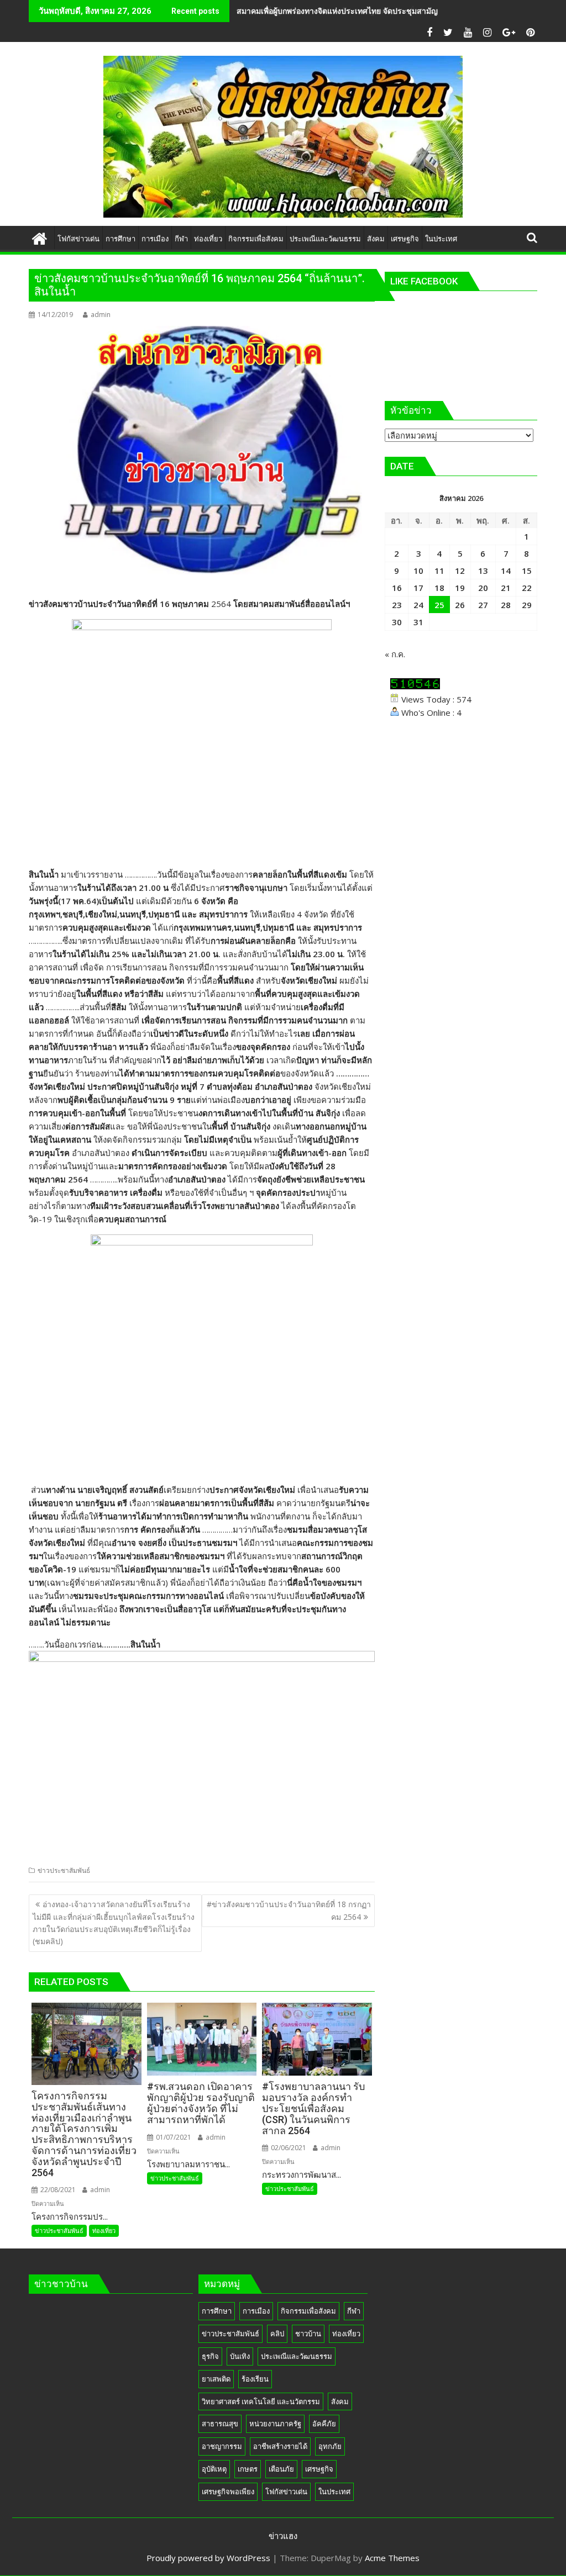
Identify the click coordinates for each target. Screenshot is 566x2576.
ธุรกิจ (210, 2356)
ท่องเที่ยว (104, 2231)
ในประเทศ (334, 2491)
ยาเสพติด (216, 2379)
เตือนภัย (281, 2469)
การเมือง (256, 2311)
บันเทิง (240, 2356)
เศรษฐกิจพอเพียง (228, 2491)
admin (101, 315)
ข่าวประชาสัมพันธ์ (64, 1870)
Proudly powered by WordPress (208, 2558)
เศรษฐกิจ (319, 2469)
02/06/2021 (288, 2148)
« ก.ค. (395, 654)
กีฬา (354, 2311)
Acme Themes (392, 2558)
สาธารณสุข (220, 2424)
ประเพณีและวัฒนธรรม (297, 2356)
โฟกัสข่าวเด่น (286, 2491)
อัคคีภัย (324, 2424)
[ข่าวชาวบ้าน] (40, 237)
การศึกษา (217, 2311)
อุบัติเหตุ (214, 2469)
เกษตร (248, 2469)
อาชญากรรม (222, 2446)
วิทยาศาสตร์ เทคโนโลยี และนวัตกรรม (261, 2401)
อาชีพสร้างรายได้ (280, 2446)
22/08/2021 (57, 2190)
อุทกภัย (330, 2446)
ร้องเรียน (255, 2379)
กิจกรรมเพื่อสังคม (308, 2311)
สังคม (340, 2401)
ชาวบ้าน (308, 2334)
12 (460, 571)
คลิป (277, 2334)
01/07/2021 (173, 2137)
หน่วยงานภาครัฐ (275, 2424)
